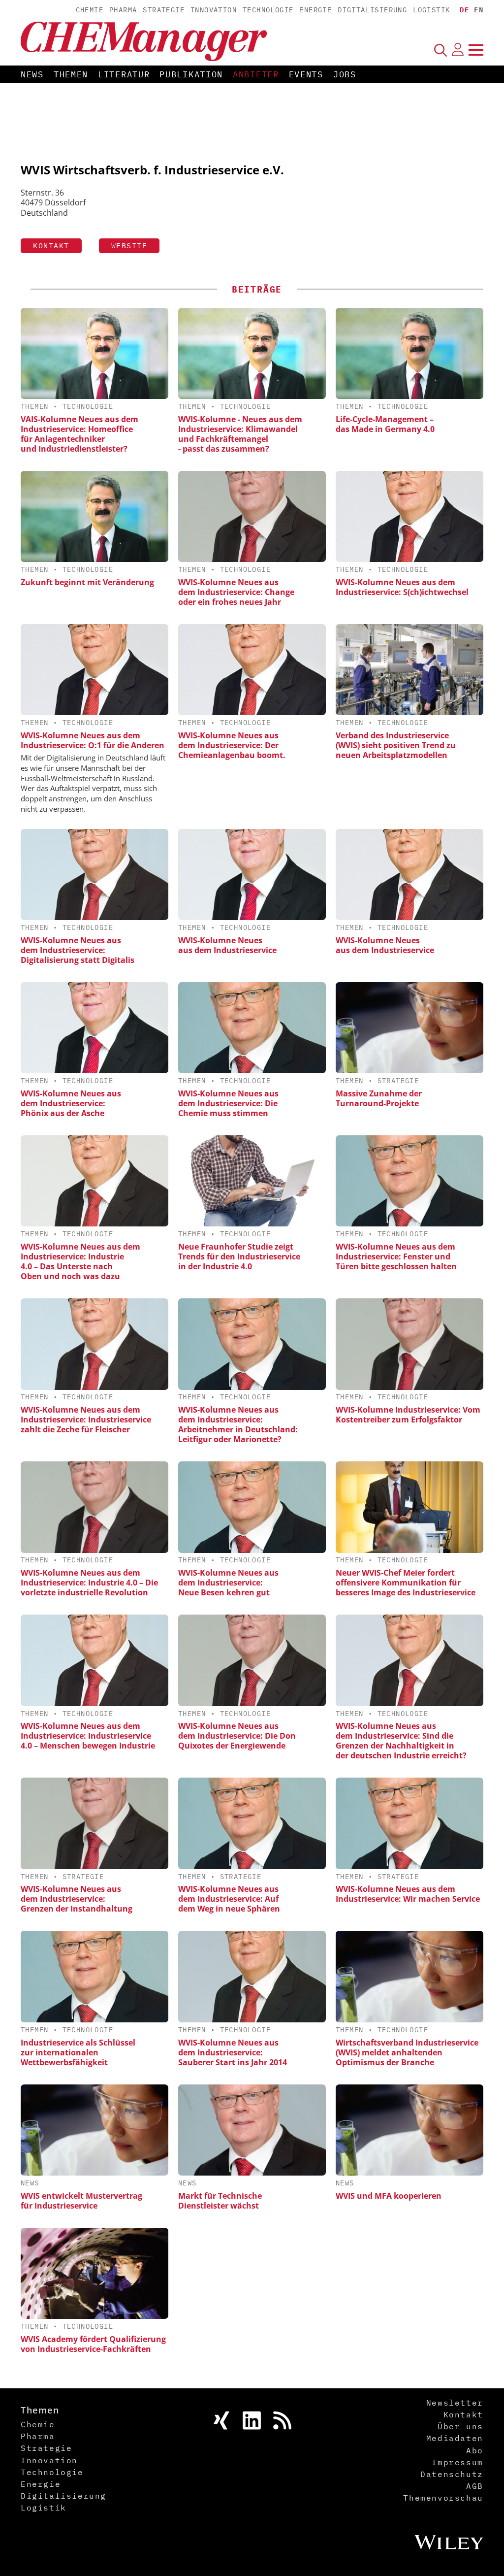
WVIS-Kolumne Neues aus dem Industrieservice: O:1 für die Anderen (93, 740)
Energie (315, 10)
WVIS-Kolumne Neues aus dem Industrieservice (227, 945)
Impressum (457, 2462)
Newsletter (455, 2403)
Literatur (124, 74)
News (32, 74)
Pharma (123, 10)
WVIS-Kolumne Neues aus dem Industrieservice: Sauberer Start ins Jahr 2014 (233, 2052)
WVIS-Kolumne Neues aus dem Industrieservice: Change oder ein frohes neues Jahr (236, 592)
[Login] (458, 50)
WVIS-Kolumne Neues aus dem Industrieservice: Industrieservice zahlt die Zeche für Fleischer (86, 1420)
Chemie (90, 10)
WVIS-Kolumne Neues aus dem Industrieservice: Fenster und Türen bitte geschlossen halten (396, 1256)
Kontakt (51, 246)
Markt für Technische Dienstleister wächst (220, 2201)
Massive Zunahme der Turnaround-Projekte (379, 1098)
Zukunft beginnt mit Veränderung (87, 582)
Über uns (460, 2426)
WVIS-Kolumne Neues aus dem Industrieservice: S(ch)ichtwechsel (402, 587)
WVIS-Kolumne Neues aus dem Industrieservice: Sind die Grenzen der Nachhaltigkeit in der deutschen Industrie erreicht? (401, 1741)
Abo (475, 2450)
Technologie (268, 10)
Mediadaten (455, 2438)
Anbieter (256, 74)
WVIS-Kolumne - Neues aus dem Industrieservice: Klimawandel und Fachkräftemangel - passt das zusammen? (240, 434)
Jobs (345, 74)
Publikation (191, 74)
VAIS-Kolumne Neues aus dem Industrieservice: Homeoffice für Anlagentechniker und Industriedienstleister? (79, 434)
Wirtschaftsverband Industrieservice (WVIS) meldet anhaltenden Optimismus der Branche (407, 2052)
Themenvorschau (443, 2498)
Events (306, 74)
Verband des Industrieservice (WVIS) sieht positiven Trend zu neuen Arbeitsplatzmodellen (396, 745)
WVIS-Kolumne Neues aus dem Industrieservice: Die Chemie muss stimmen (228, 1103)
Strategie (164, 10)
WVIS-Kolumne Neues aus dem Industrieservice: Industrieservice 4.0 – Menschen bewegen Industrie (88, 1736)
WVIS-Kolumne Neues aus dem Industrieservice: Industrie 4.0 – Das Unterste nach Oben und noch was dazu (80, 1261)
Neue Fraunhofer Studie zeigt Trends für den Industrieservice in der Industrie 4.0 (239, 1256)
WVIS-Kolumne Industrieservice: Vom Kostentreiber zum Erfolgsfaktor (408, 1415)
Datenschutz (452, 2474)
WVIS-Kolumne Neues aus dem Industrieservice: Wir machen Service (408, 1894)
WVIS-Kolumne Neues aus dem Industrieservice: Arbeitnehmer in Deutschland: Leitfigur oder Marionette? (238, 1424)
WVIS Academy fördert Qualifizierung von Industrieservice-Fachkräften (93, 2344)
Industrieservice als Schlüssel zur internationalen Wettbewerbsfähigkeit (78, 2052)
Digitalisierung (372, 10)
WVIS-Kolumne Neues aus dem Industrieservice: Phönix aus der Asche (71, 1103)
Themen (71, 74)
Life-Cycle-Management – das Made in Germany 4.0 (385, 424)
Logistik (431, 10)
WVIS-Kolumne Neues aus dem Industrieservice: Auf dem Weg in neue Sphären (229, 1899)
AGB (475, 2486)
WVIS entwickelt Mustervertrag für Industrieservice (81, 2201)
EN (479, 10)
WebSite (129, 246)
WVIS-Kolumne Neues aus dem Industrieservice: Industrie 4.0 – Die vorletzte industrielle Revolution (89, 1583)
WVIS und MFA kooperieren (389, 2196)
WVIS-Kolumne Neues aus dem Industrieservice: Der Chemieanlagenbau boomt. (232, 745)
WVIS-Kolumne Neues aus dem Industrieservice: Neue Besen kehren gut (228, 1583)
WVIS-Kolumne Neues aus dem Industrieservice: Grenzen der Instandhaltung (77, 1899)
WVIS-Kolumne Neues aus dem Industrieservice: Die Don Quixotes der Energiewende (237, 1736)
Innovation (214, 10)
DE (464, 10)
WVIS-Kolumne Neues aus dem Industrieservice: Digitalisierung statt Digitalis (78, 950)
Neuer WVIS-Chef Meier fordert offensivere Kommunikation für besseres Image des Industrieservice (406, 1583)
